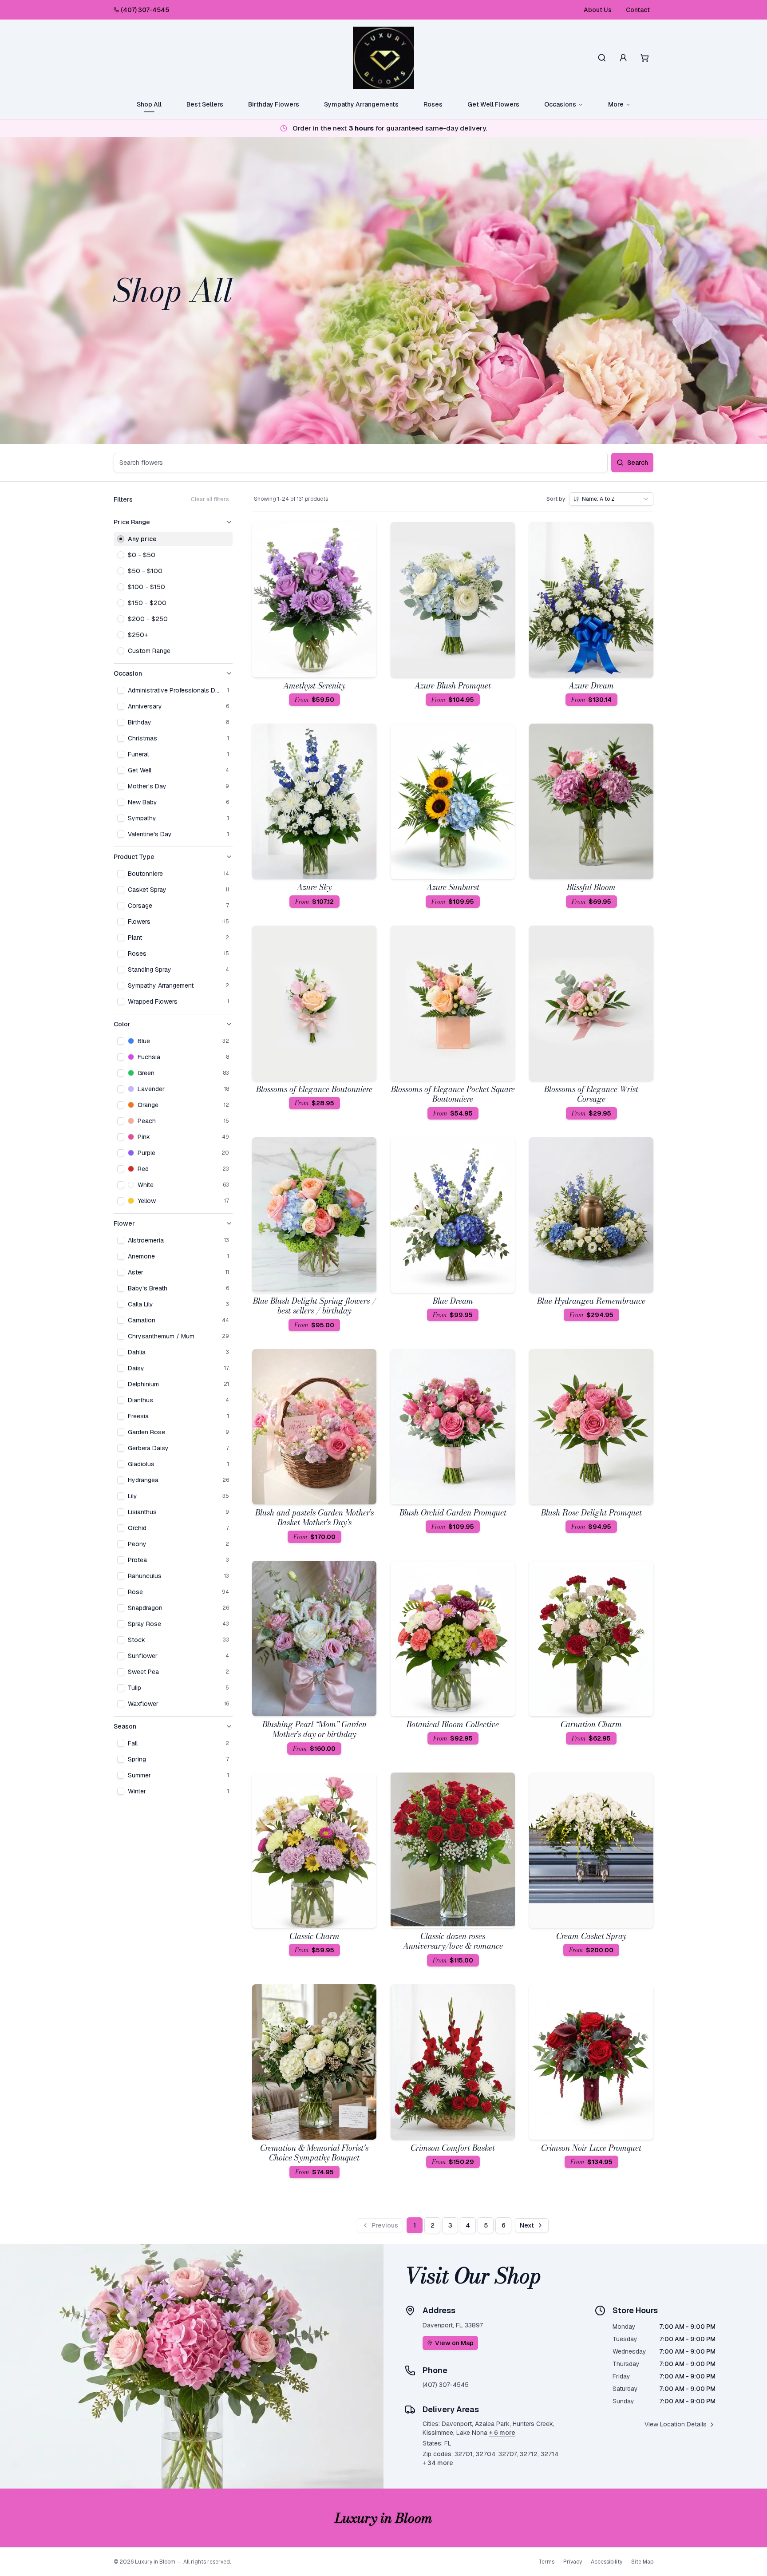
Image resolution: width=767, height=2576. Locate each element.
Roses (433, 104)
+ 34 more (438, 2463)
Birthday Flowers (274, 104)
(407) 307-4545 (145, 10)
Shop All (149, 104)
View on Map (454, 2343)
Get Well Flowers (493, 104)
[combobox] (611, 499)
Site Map (642, 2562)
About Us (598, 10)
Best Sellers (205, 104)
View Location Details (676, 2424)
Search (638, 463)
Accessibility (607, 2562)
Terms (546, 2562)
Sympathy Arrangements (361, 104)
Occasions (560, 104)
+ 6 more (502, 2433)
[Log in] (623, 58)
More (616, 104)
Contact (638, 10)
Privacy (573, 2562)
